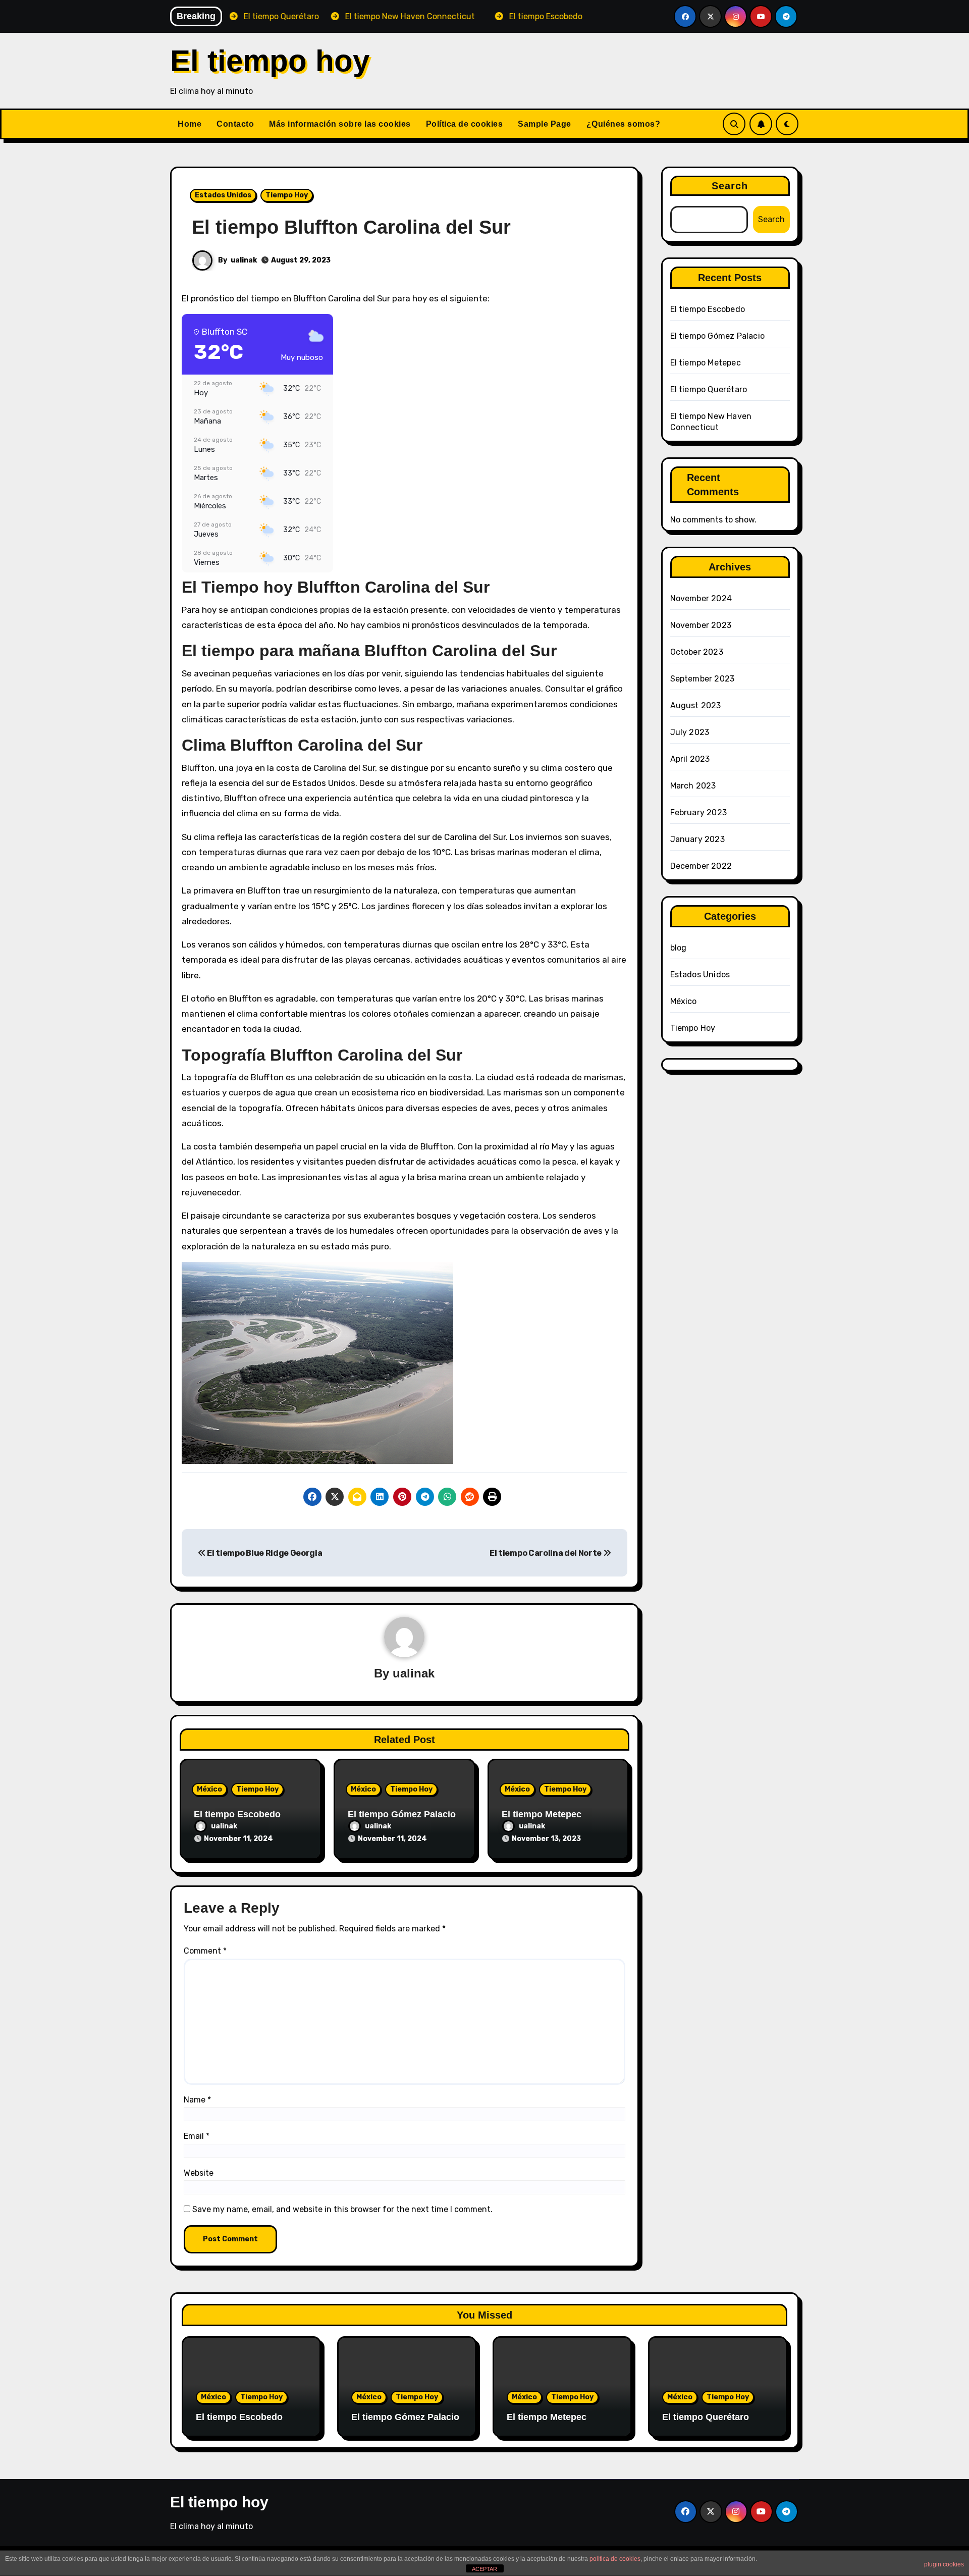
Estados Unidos (223, 195)
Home (190, 124)
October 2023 (697, 652)
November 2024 (701, 598)
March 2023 (693, 786)
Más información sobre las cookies (340, 124)
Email (197, 2136)
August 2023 (696, 705)
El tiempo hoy (270, 61)
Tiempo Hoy (287, 195)
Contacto (235, 124)
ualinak (244, 260)
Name (197, 2100)
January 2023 (697, 839)
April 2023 (690, 759)
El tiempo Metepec (542, 1814)
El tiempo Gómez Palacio (402, 1814)
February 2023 (699, 812)
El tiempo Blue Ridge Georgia (264, 1553)
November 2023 (701, 625)
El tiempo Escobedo (237, 1814)
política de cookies (615, 2559)
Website (199, 2173)
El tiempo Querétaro (709, 389)
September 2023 (703, 679)
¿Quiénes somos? (624, 124)
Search (730, 186)
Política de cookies (465, 124)
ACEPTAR (484, 2569)
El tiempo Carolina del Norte (546, 1553)
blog (679, 948)
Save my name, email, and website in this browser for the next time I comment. (342, 2209)
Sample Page (545, 124)
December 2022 (701, 866)
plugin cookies (944, 2564)
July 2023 (690, 732)
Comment (205, 1951)
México (209, 1789)
